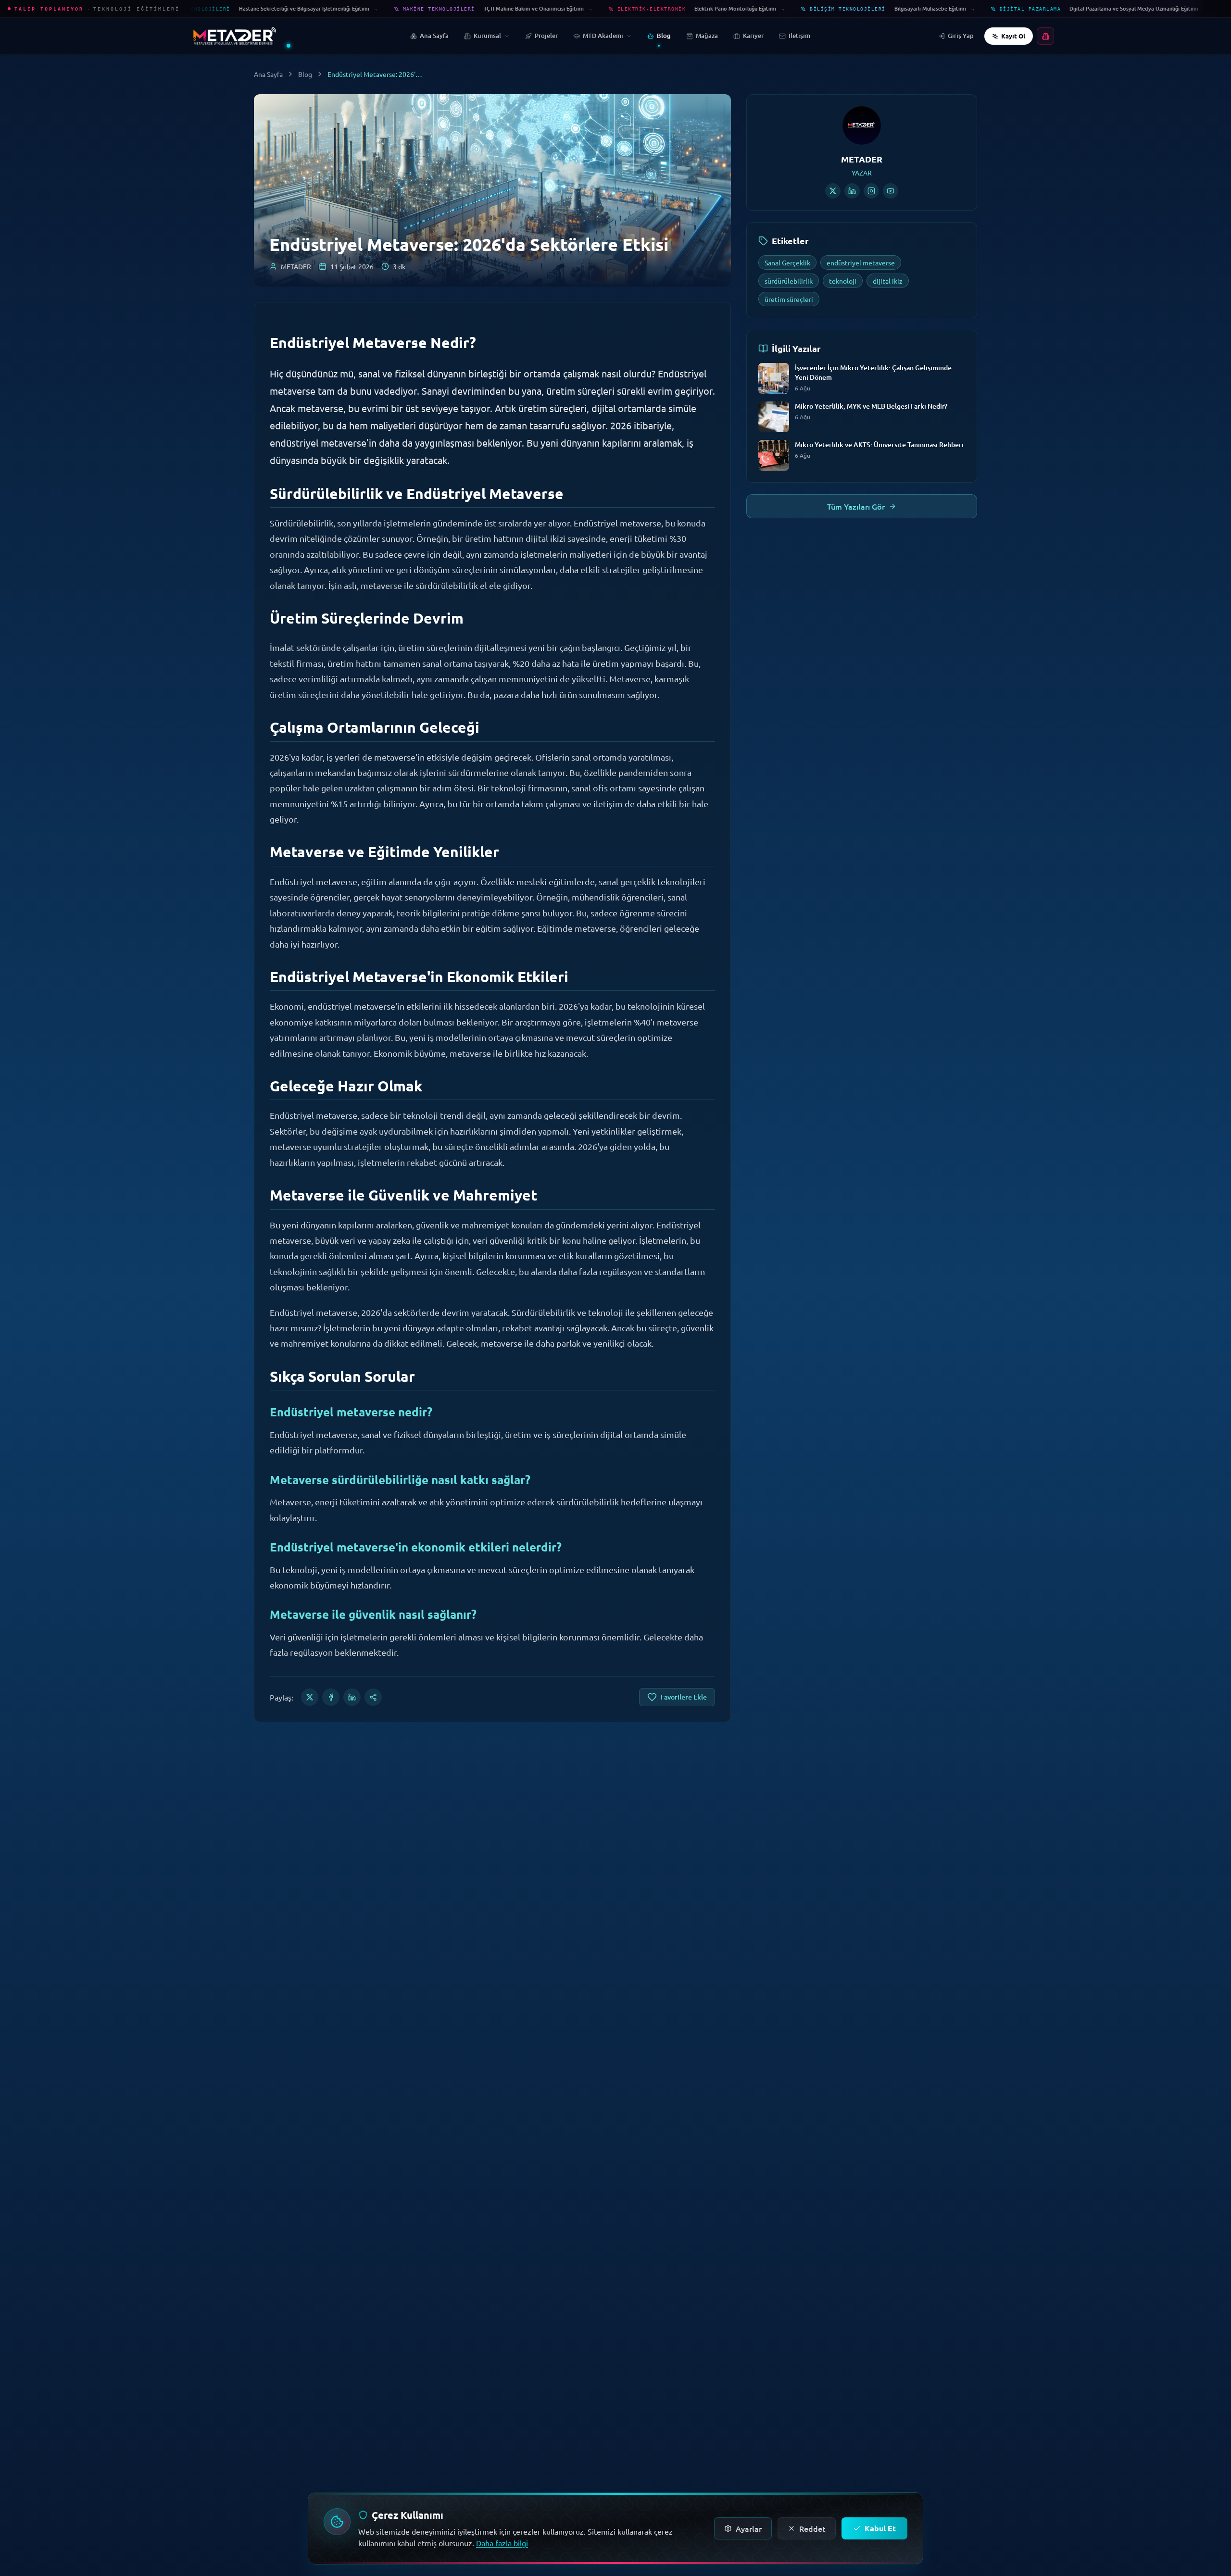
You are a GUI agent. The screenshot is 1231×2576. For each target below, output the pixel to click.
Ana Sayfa (268, 74)
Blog (305, 74)
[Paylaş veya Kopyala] (373, 1697)
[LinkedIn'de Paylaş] (352, 1697)
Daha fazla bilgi (502, 2543)
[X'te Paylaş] (310, 1697)
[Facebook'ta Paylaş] (331, 1697)
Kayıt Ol (1013, 36)
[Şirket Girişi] (1045, 36)
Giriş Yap (961, 36)
